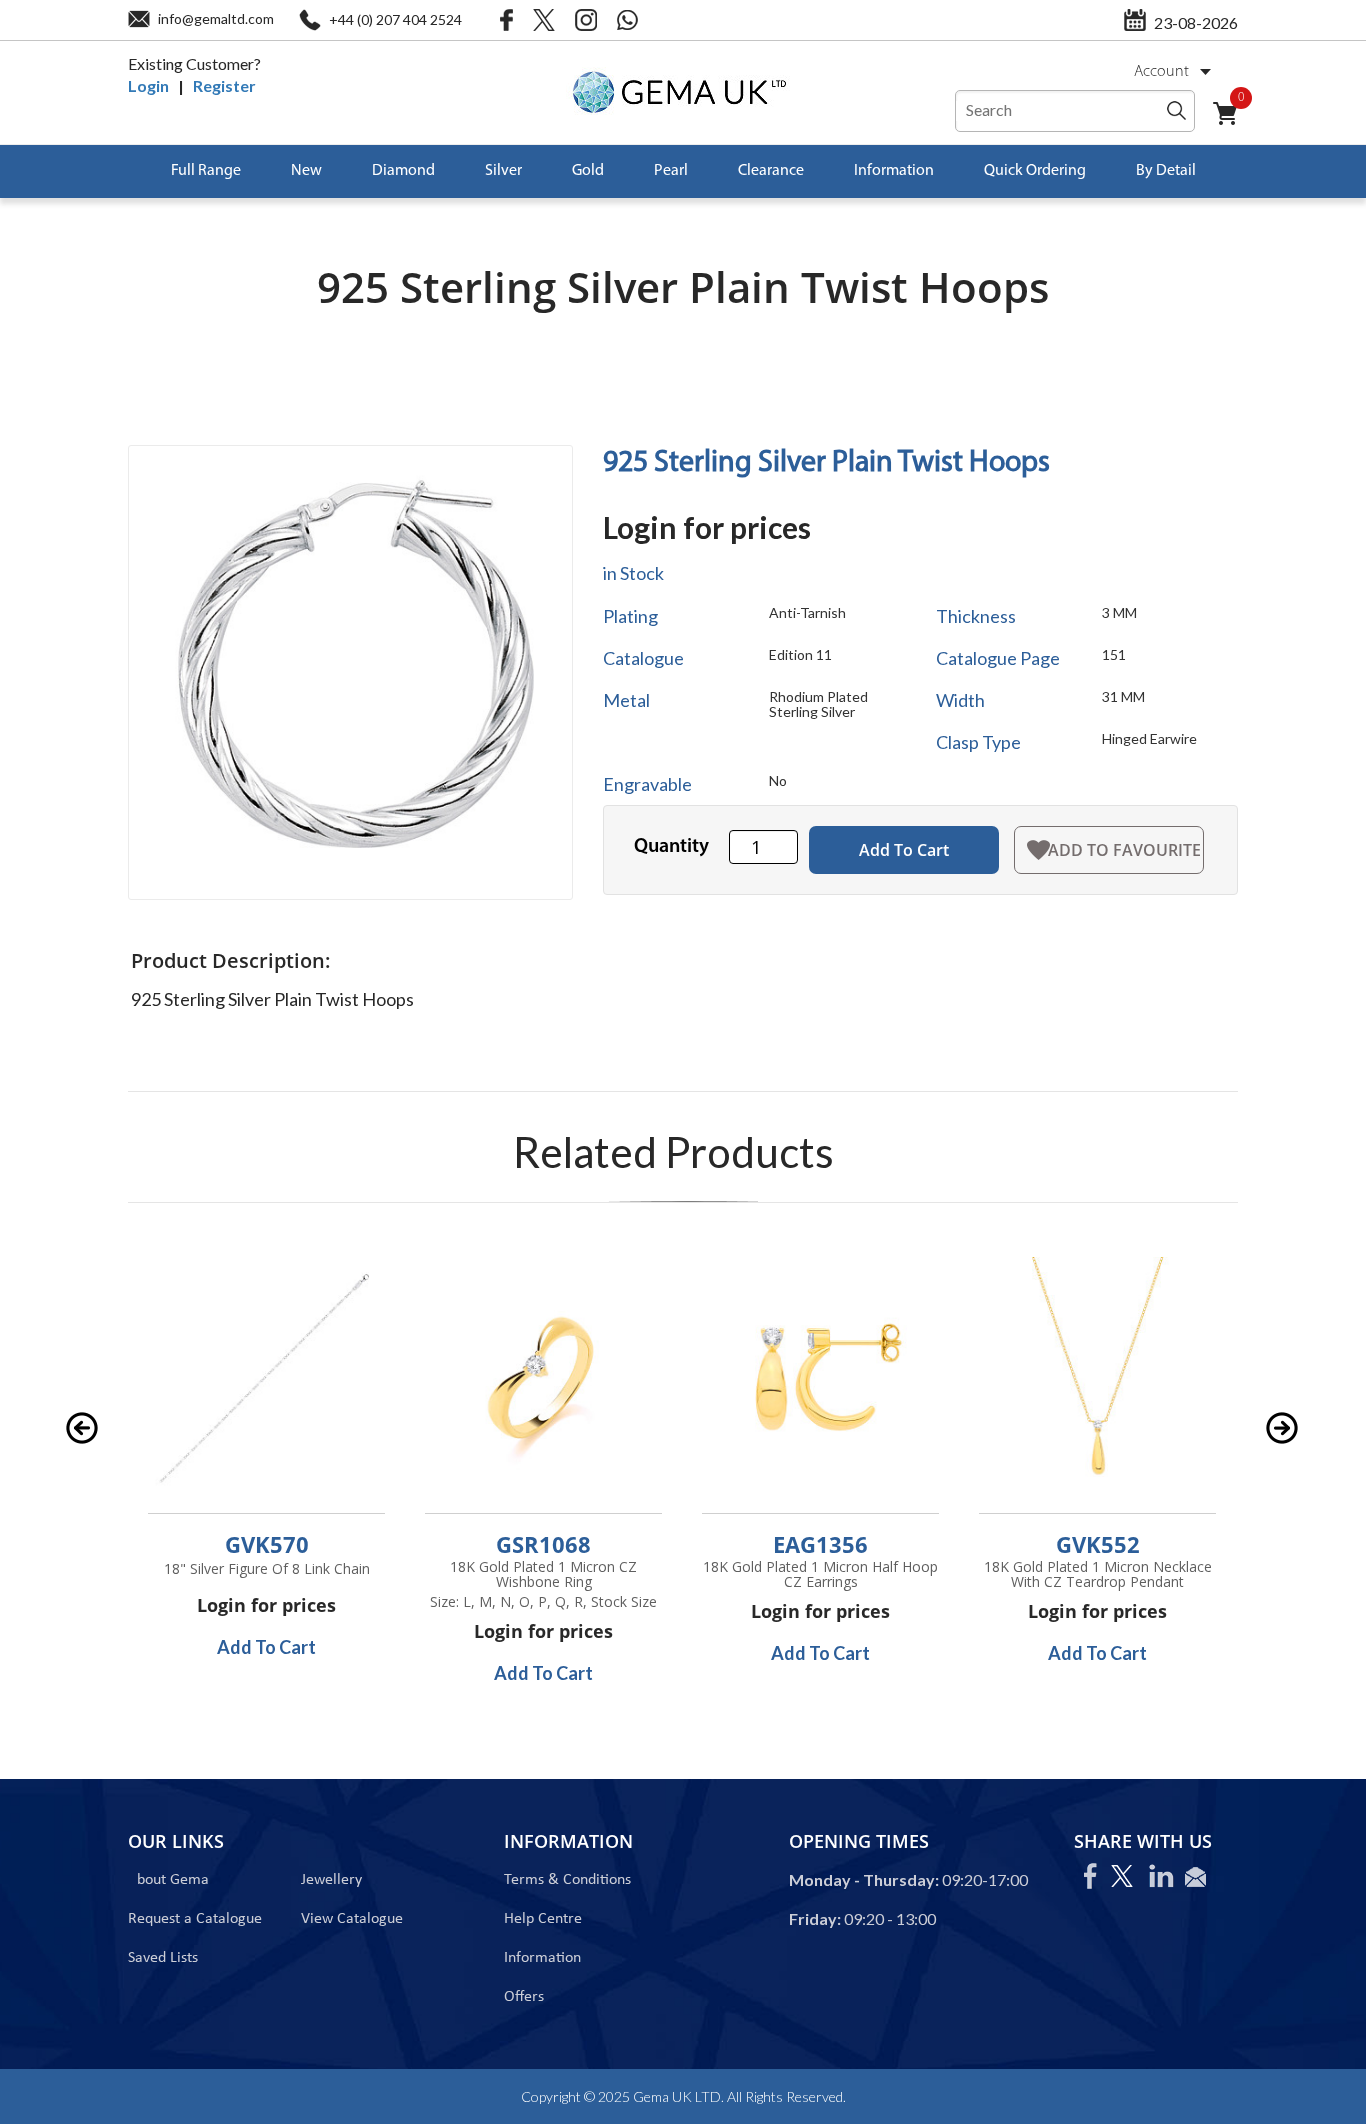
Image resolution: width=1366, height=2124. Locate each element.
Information (894, 171)
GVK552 (1098, 1544)
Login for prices (707, 527)
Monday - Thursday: (864, 1879)
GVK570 (267, 1544)
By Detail (1166, 171)
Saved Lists (163, 1958)
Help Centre (543, 1919)
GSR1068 (543, 1544)
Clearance (771, 171)
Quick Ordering (1035, 171)
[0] (1233, 125)
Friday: (815, 1918)
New (306, 171)
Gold (588, 171)
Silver (503, 171)
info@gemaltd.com (216, 18)
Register (224, 85)
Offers (524, 1997)
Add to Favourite (1124, 850)
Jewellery (331, 1880)
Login (148, 85)
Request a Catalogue (195, 1919)
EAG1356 (820, 1544)
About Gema (168, 1880)
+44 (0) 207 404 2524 (395, 19)
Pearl (671, 171)
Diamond (403, 171)
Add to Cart (904, 850)
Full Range (206, 171)
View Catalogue (352, 1919)
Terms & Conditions (567, 1880)
